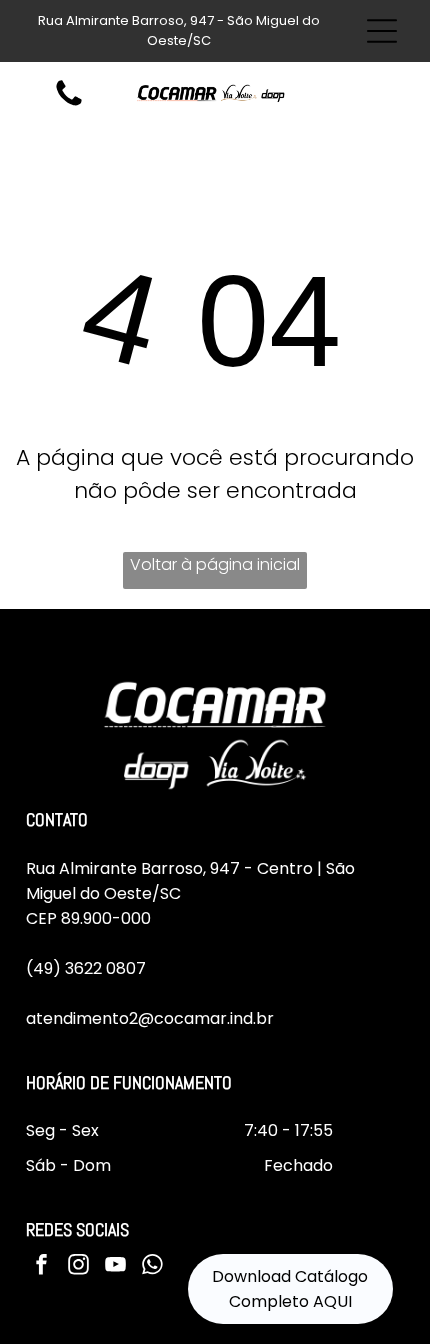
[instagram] (79, 1267)
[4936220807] (69, 104)
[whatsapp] (153, 1267)
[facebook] (42, 1267)
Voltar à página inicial (215, 564)
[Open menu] (382, 31)
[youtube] (116, 1267)
